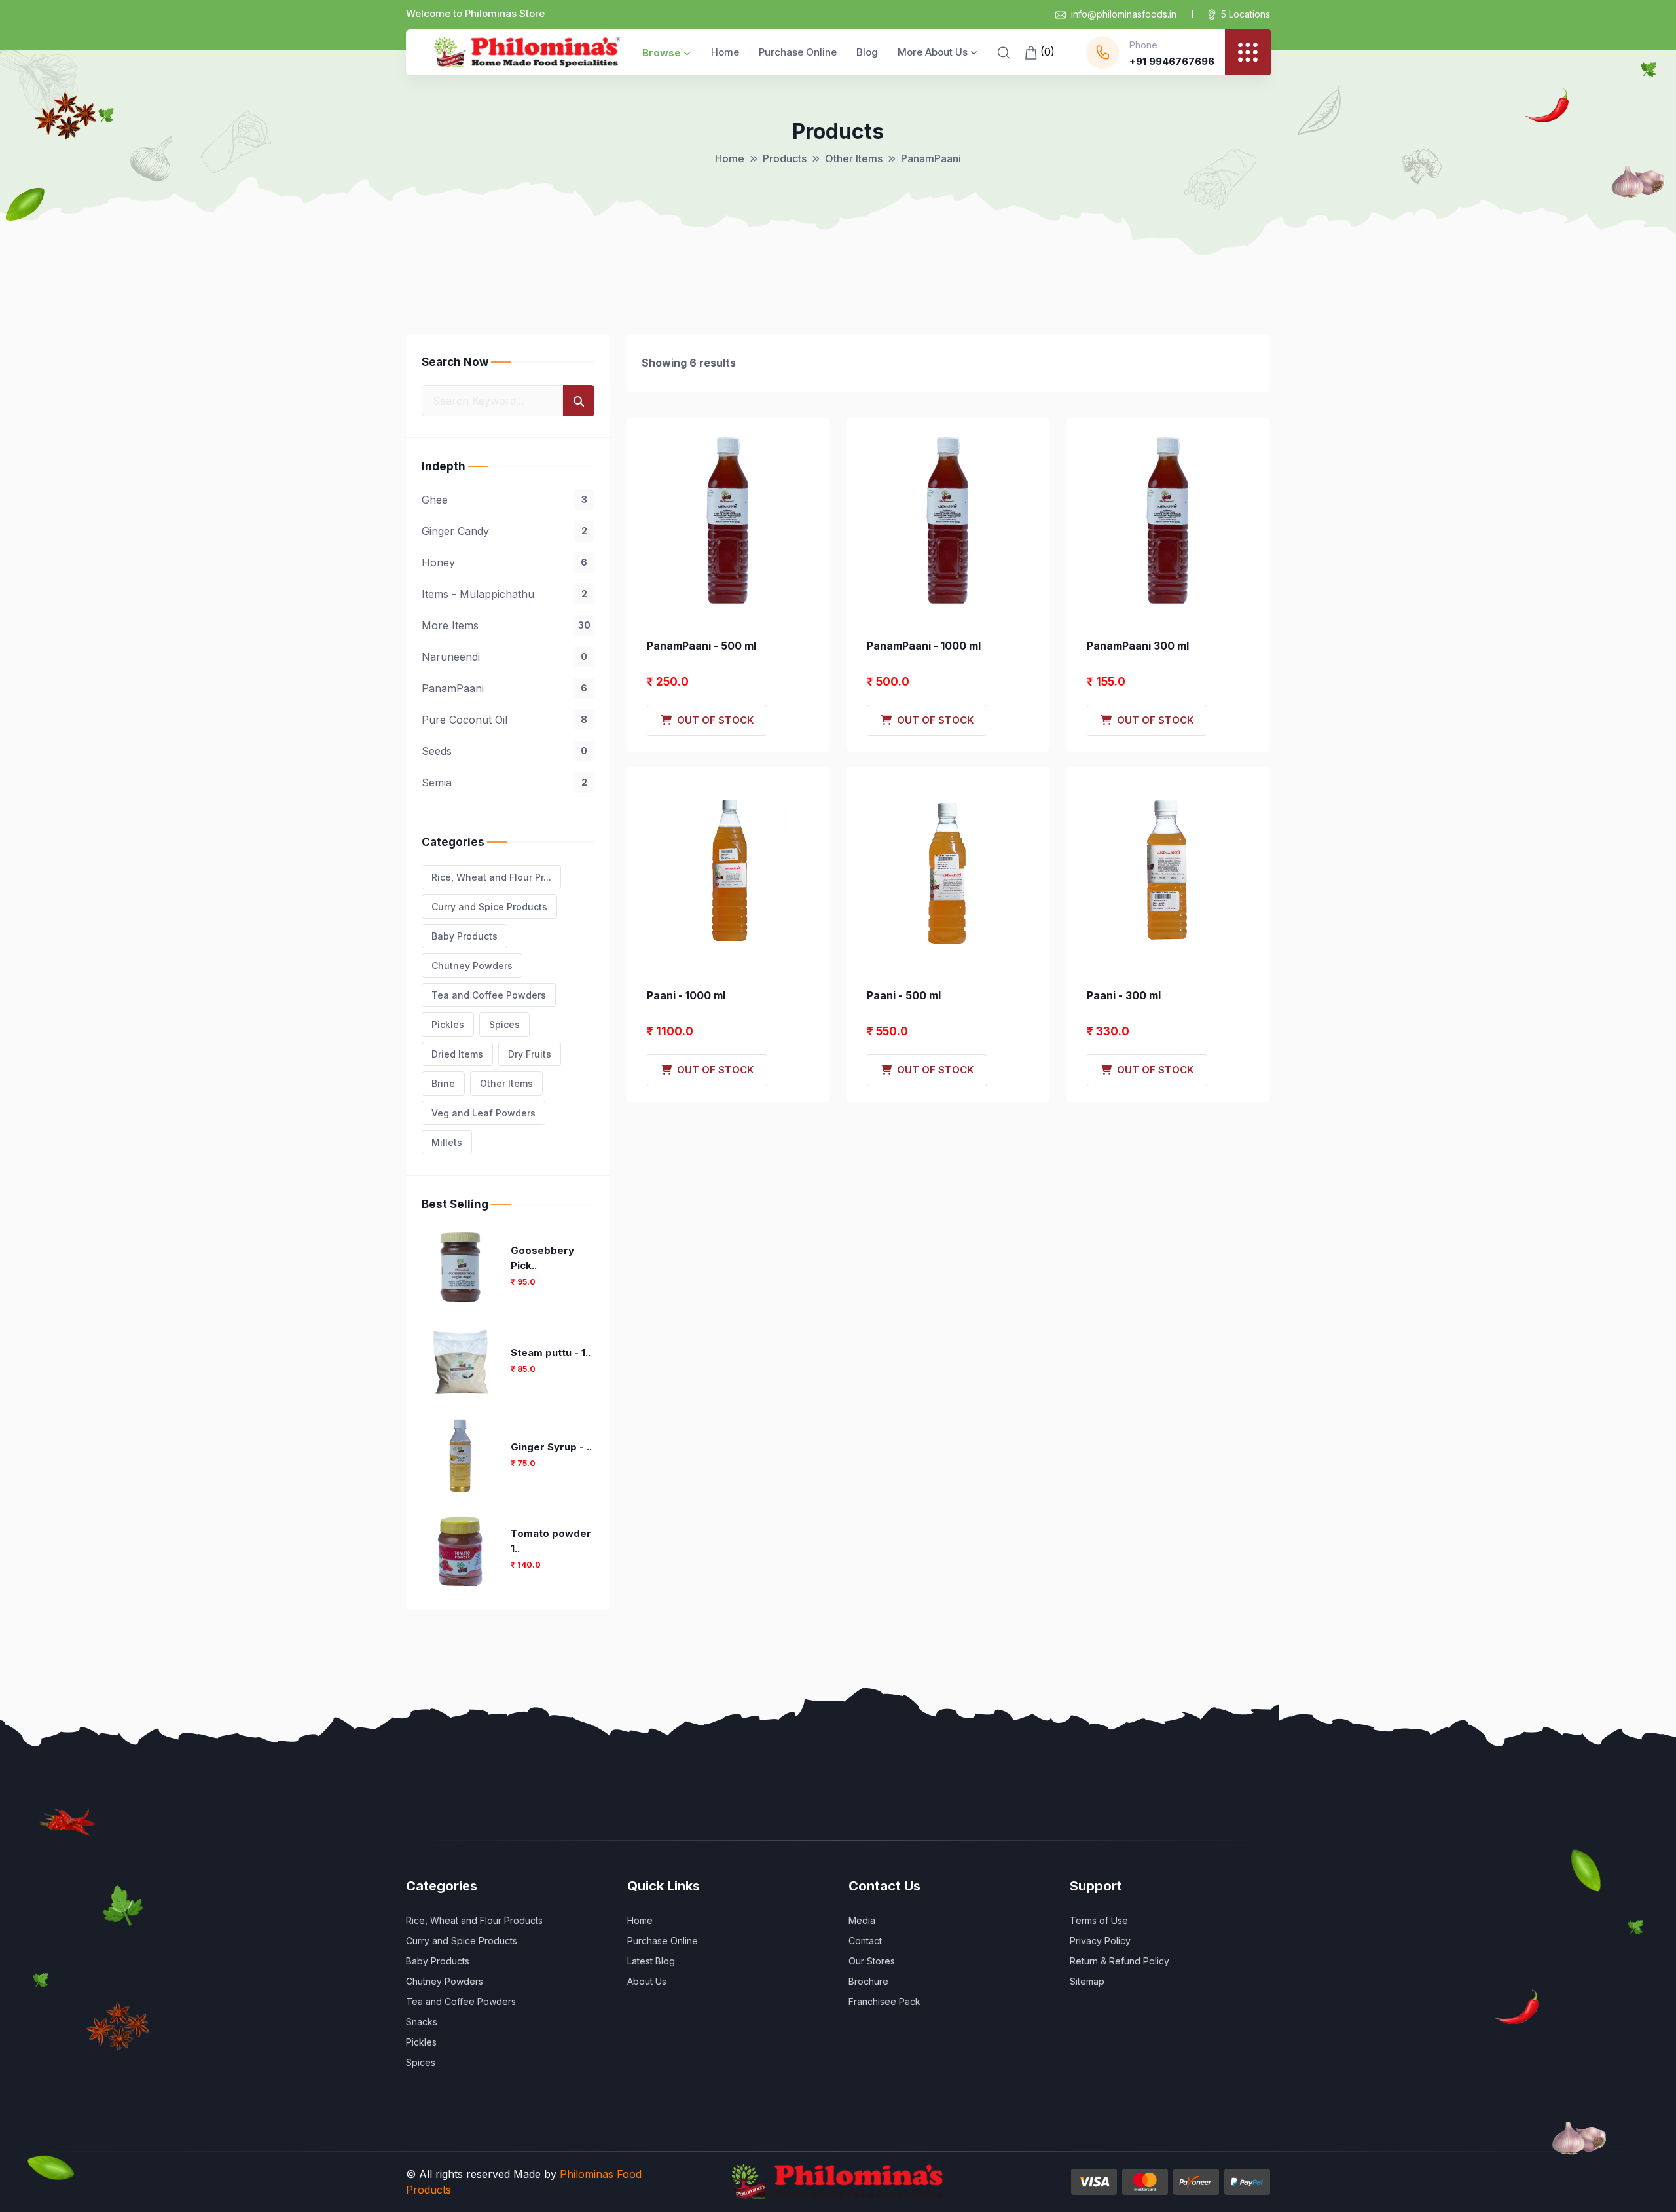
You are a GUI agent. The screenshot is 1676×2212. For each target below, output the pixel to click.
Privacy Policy (1100, 1941)
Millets (447, 1142)
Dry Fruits (530, 1054)
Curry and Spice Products (489, 907)
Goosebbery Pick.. (542, 1258)
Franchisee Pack (884, 2001)
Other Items (854, 158)
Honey (504, 562)
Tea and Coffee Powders (489, 995)
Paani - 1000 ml (686, 995)
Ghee (504, 500)
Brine (443, 1083)
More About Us (933, 52)
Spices (504, 1024)
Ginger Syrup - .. (551, 1447)
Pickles (448, 1024)
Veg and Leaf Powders (483, 1113)
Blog (867, 52)
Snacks (422, 2022)
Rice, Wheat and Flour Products (474, 1920)
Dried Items (457, 1054)
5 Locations (1246, 14)
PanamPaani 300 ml (1138, 646)
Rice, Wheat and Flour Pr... (491, 877)
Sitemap (1087, 1981)
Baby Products (465, 936)
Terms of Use (1099, 1920)
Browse (662, 53)
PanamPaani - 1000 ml (924, 646)
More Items (506, 625)
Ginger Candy (504, 531)
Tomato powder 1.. (551, 1541)
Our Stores (872, 1961)
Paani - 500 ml (904, 995)
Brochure (868, 1981)
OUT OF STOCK (713, 720)
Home (725, 52)
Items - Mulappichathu (504, 594)
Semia (504, 783)
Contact (865, 1941)
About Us (647, 1981)
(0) (1046, 52)
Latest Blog (651, 1961)
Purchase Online (798, 52)
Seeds (504, 751)
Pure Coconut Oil (504, 720)
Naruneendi (504, 657)
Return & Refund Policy (1120, 1961)
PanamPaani (504, 688)
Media (862, 1920)
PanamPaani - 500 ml (701, 646)
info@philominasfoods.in (1124, 14)
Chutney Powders (472, 966)
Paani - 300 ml (1124, 995)
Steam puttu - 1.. (551, 1353)
